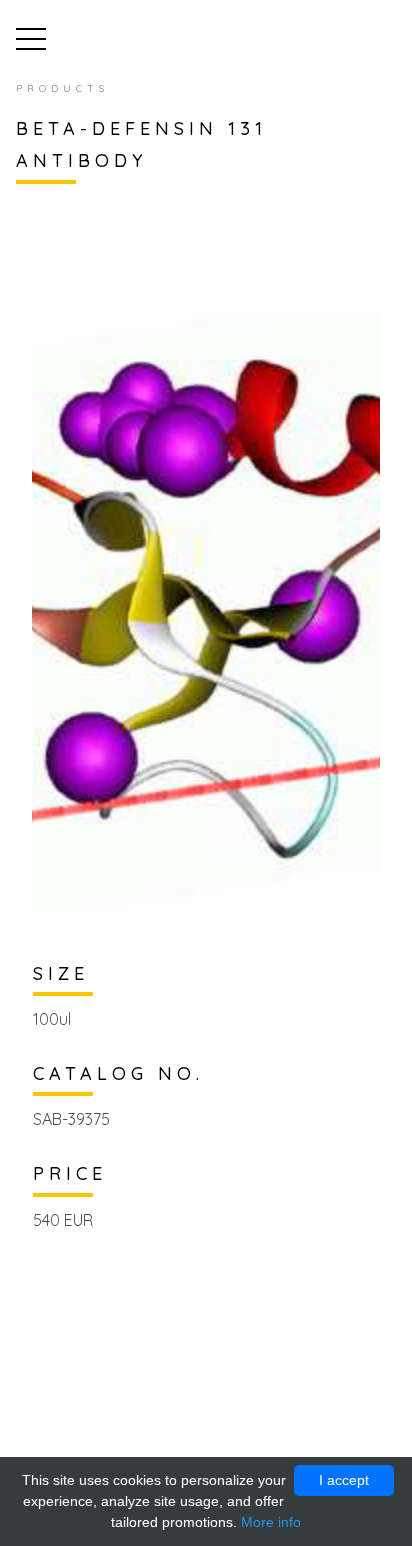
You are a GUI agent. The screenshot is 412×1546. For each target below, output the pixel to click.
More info (271, 1522)
